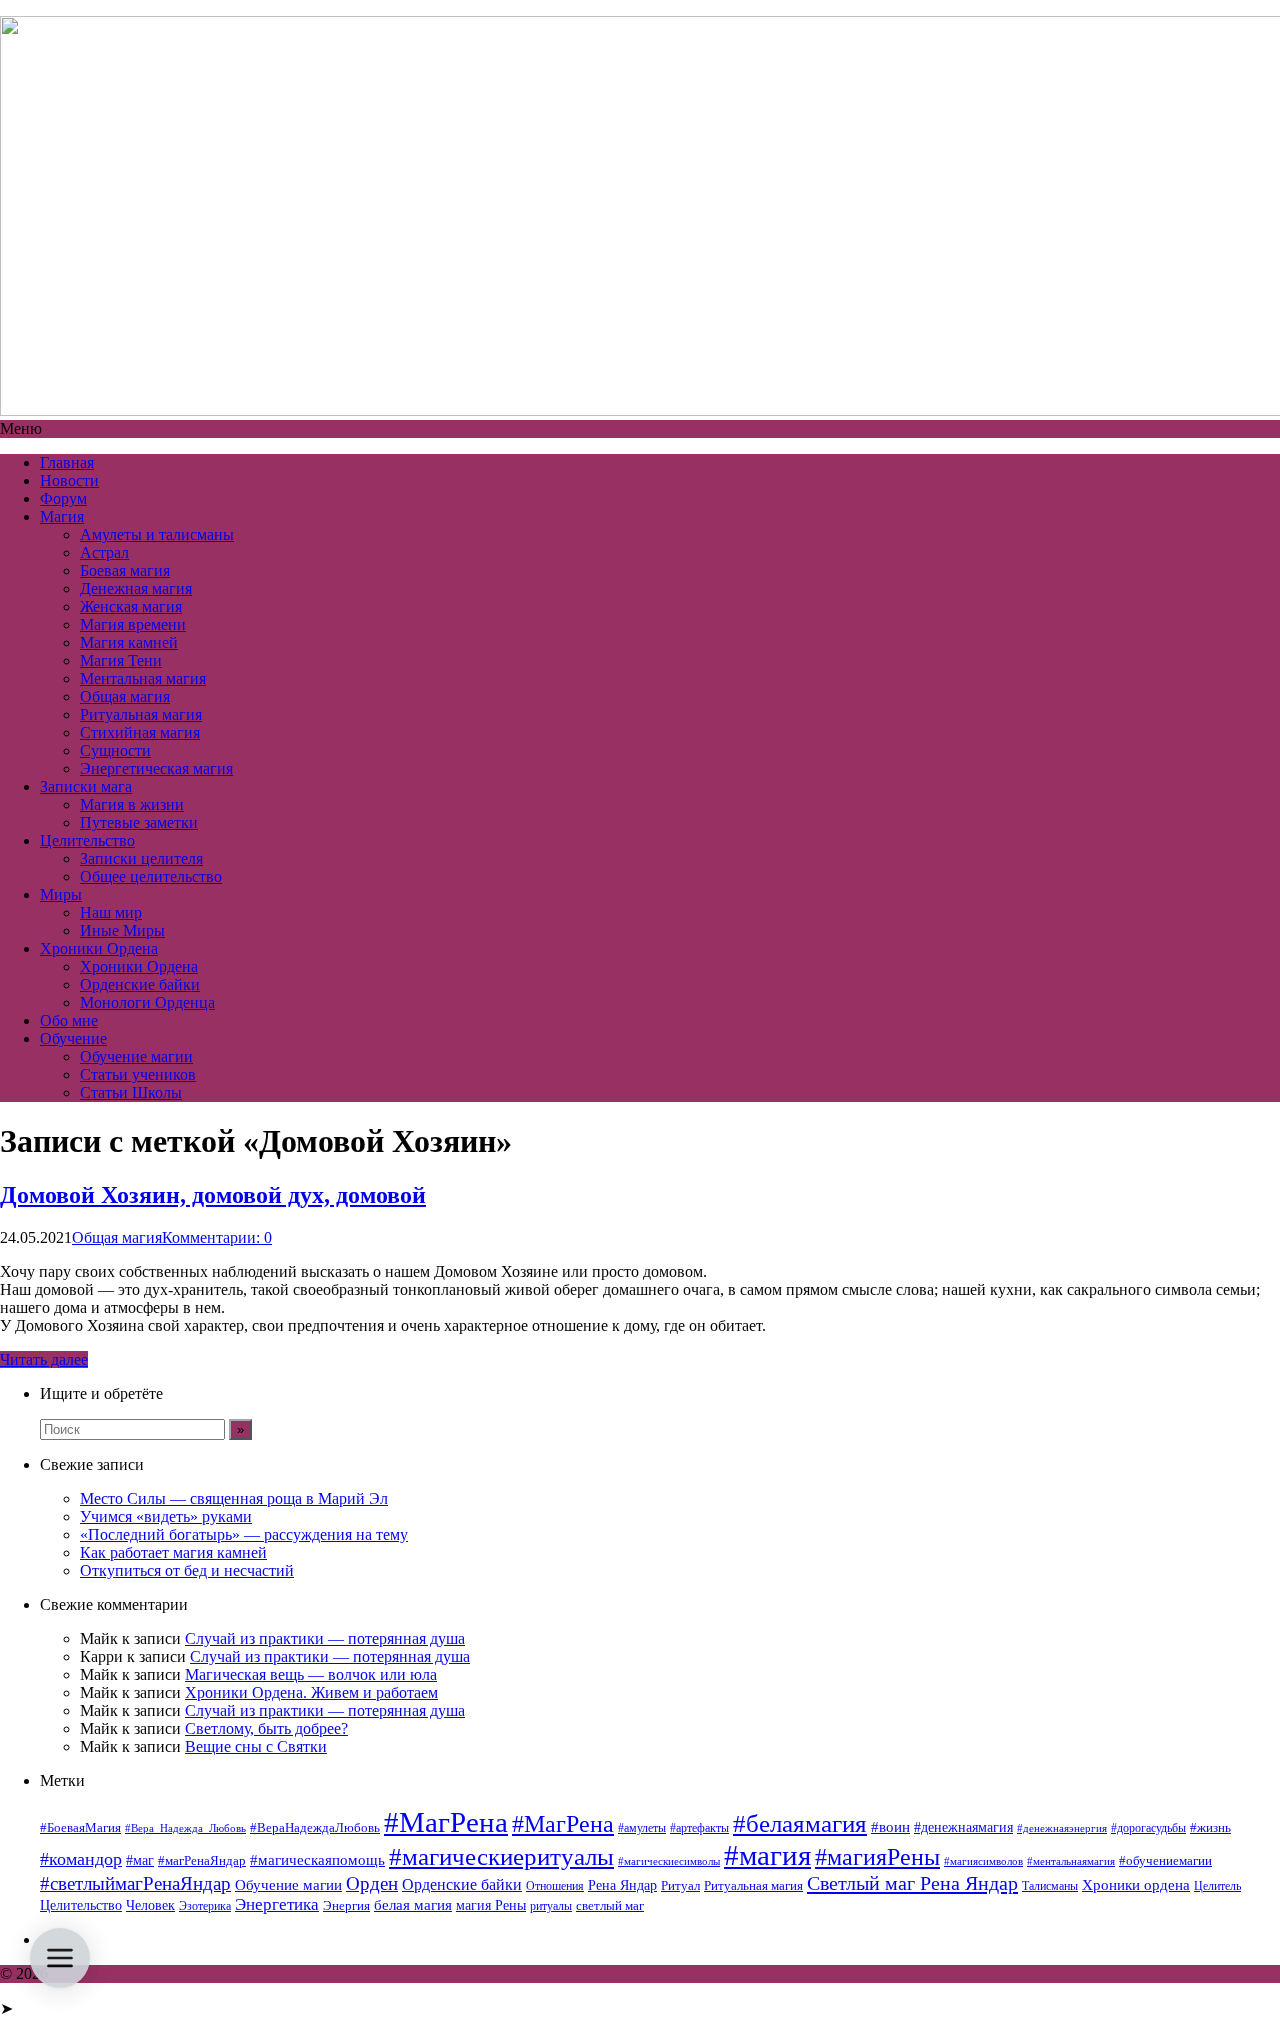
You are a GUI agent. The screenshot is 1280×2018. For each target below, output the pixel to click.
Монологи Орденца (147, 1002)
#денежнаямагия (963, 1827)
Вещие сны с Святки (256, 1746)
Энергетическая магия (156, 768)
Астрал (104, 552)
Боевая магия (125, 570)
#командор (81, 1859)
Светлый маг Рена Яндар (912, 1883)
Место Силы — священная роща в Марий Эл (234, 1498)
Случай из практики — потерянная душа (325, 1638)
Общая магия (125, 696)
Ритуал (680, 1885)
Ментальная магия (143, 678)
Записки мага (86, 786)
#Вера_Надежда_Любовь (185, 1828)
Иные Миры (122, 930)
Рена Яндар (622, 1885)
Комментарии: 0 (217, 1237)
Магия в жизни (132, 804)
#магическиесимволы (669, 1861)
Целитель (1217, 1886)
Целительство (87, 840)
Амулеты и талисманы (157, 534)
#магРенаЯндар (202, 1860)
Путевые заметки (139, 822)
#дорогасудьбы (1148, 1828)
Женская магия (131, 606)
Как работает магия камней (173, 1552)
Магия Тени (121, 660)
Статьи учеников (138, 1074)
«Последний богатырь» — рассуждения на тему (244, 1534)
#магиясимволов (983, 1861)
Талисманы (1050, 1886)
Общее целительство (151, 876)
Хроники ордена (1136, 1884)
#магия (767, 1855)
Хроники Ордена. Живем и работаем (311, 1692)
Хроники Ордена (99, 948)
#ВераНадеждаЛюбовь (315, 1827)
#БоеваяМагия (80, 1827)
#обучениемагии (1165, 1860)
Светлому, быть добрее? (266, 1728)
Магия (62, 516)
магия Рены (491, 1905)
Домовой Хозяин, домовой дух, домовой (213, 1195)
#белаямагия (800, 1823)
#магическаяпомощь (317, 1859)
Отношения (555, 1886)
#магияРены (877, 1857)
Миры (61, 894)
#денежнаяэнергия (1062, 1828)
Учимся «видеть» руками (166, 1516)
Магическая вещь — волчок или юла (311, 1674)
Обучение (73, 1038)
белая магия (413, 1905)
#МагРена (446, 1822)
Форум (63, 498)
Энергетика (277, 1904)
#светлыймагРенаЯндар (135, 1883)
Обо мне (69, 1020)
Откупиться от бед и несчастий (187, 1570)
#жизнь (1210, 1828)
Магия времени (133, 624)
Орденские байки (140, 984)
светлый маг (610, 1906)
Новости (69, 480)
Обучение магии (136, 1056)
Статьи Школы (131, 1092)
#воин (890, 1827)
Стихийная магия (140, 732)
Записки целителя (141, 858)
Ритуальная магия (141, 714)
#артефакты (699, 1828)
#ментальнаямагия (1071, 1861)
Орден (372, 1883)
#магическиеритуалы (501, 1856)
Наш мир (111, 912)
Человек (150, 1905)
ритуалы (551, 1906)
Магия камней (129, 642)
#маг (140, 1860)
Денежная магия (136, 588)
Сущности (115, 750)
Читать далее (44, 1359)
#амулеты (642, 1828)
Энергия (346, 1906)
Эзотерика (205, 1906)
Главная (67, 462)
